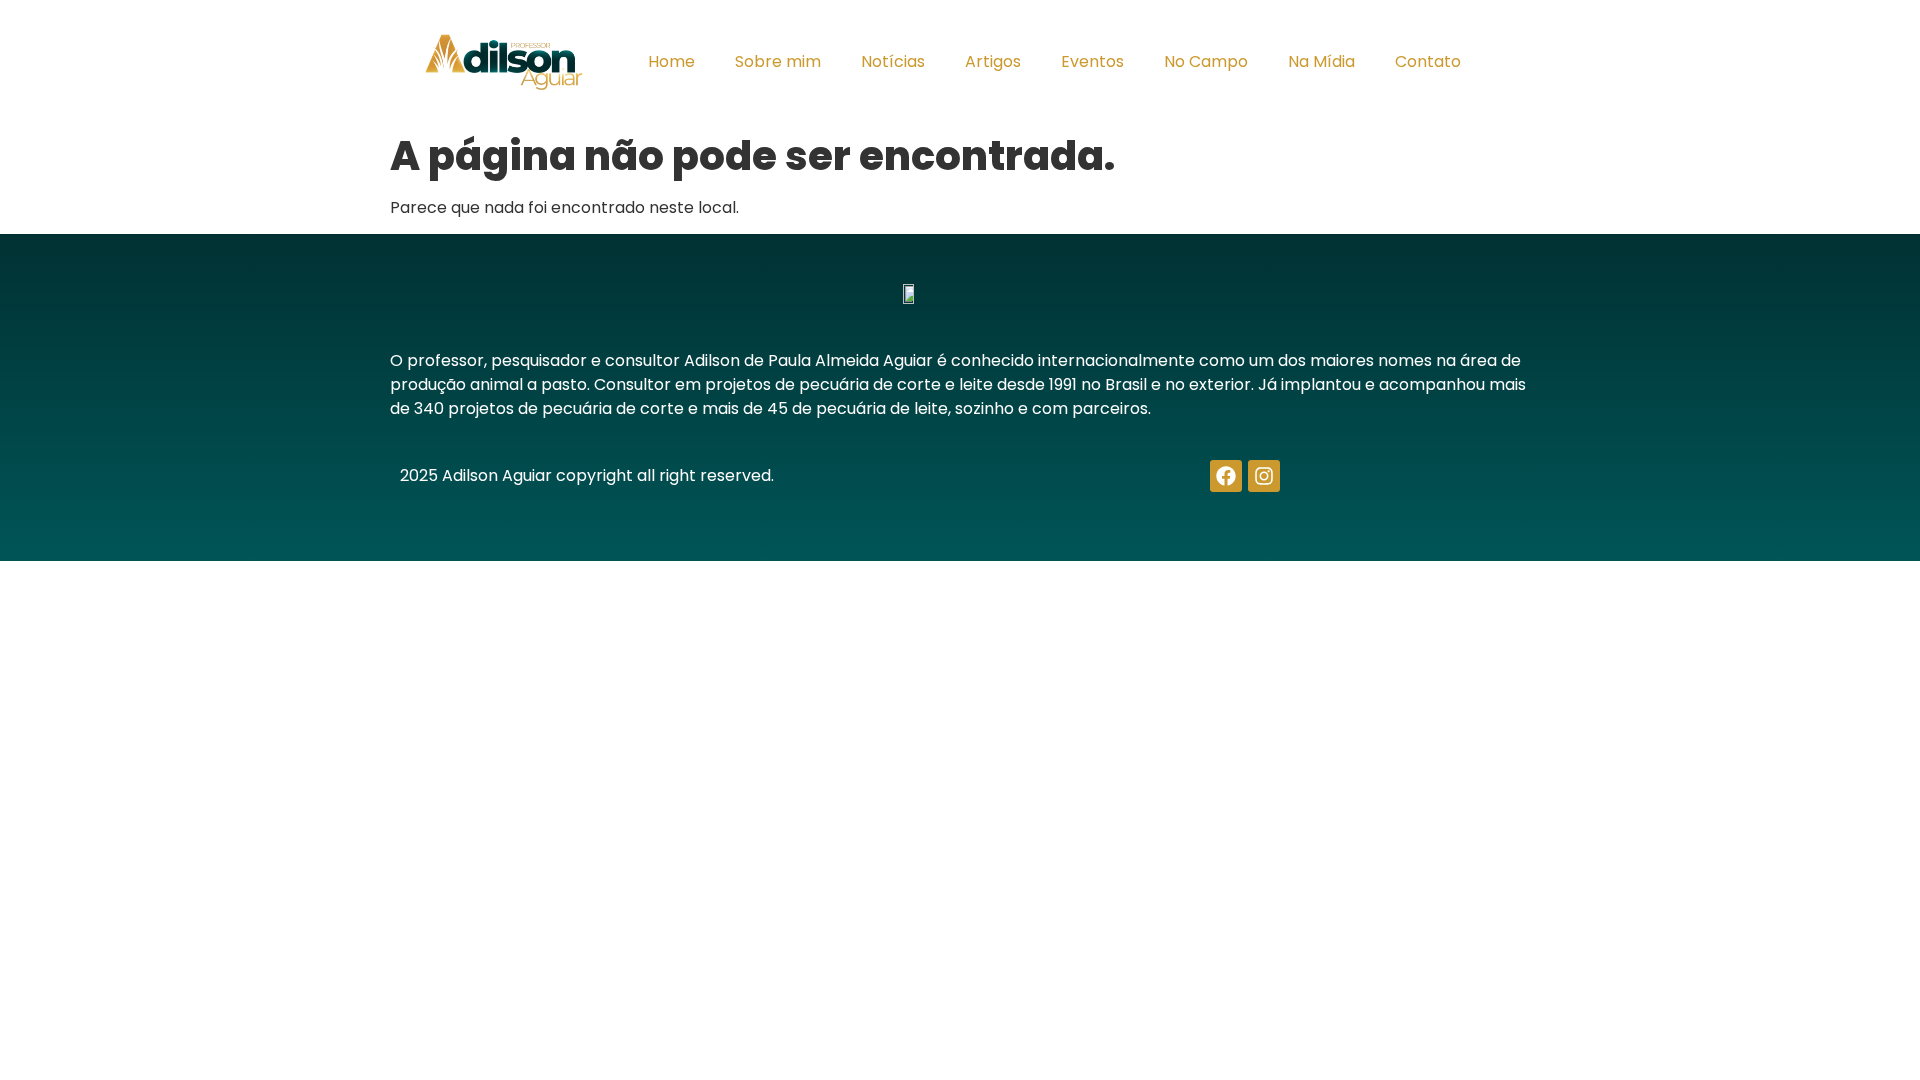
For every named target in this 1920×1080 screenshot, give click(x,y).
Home (671, 61)
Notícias (893, 61)
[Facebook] (1226, 476)
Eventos (1092, 61)
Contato (1428, 61)
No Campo (1206, 61)
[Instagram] (1264, 476)
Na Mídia (1321, 61)
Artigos (993, 61)
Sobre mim (778, 61)
